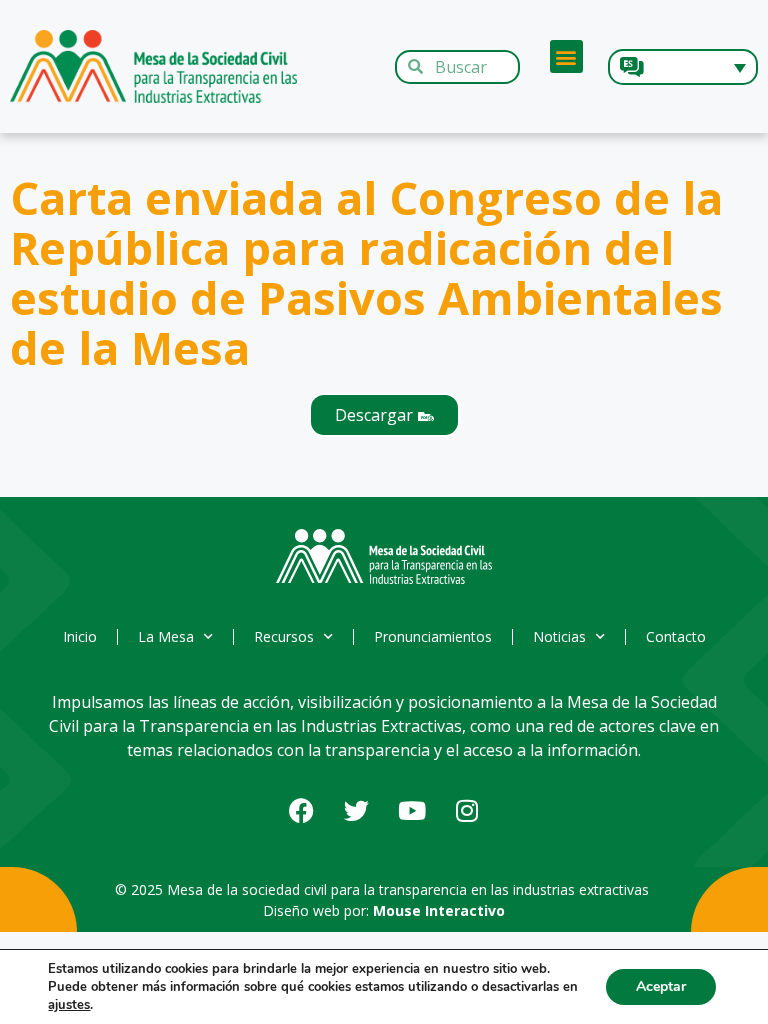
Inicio (80, 636)
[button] (566, 56)
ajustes (69, 1005)
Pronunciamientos (433, 636)
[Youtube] (412, 811)
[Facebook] (302, 811)
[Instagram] (467, 811)
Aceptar (661, 986)
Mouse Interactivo (439, 910)
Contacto (676, 636)
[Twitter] (357, 811)
